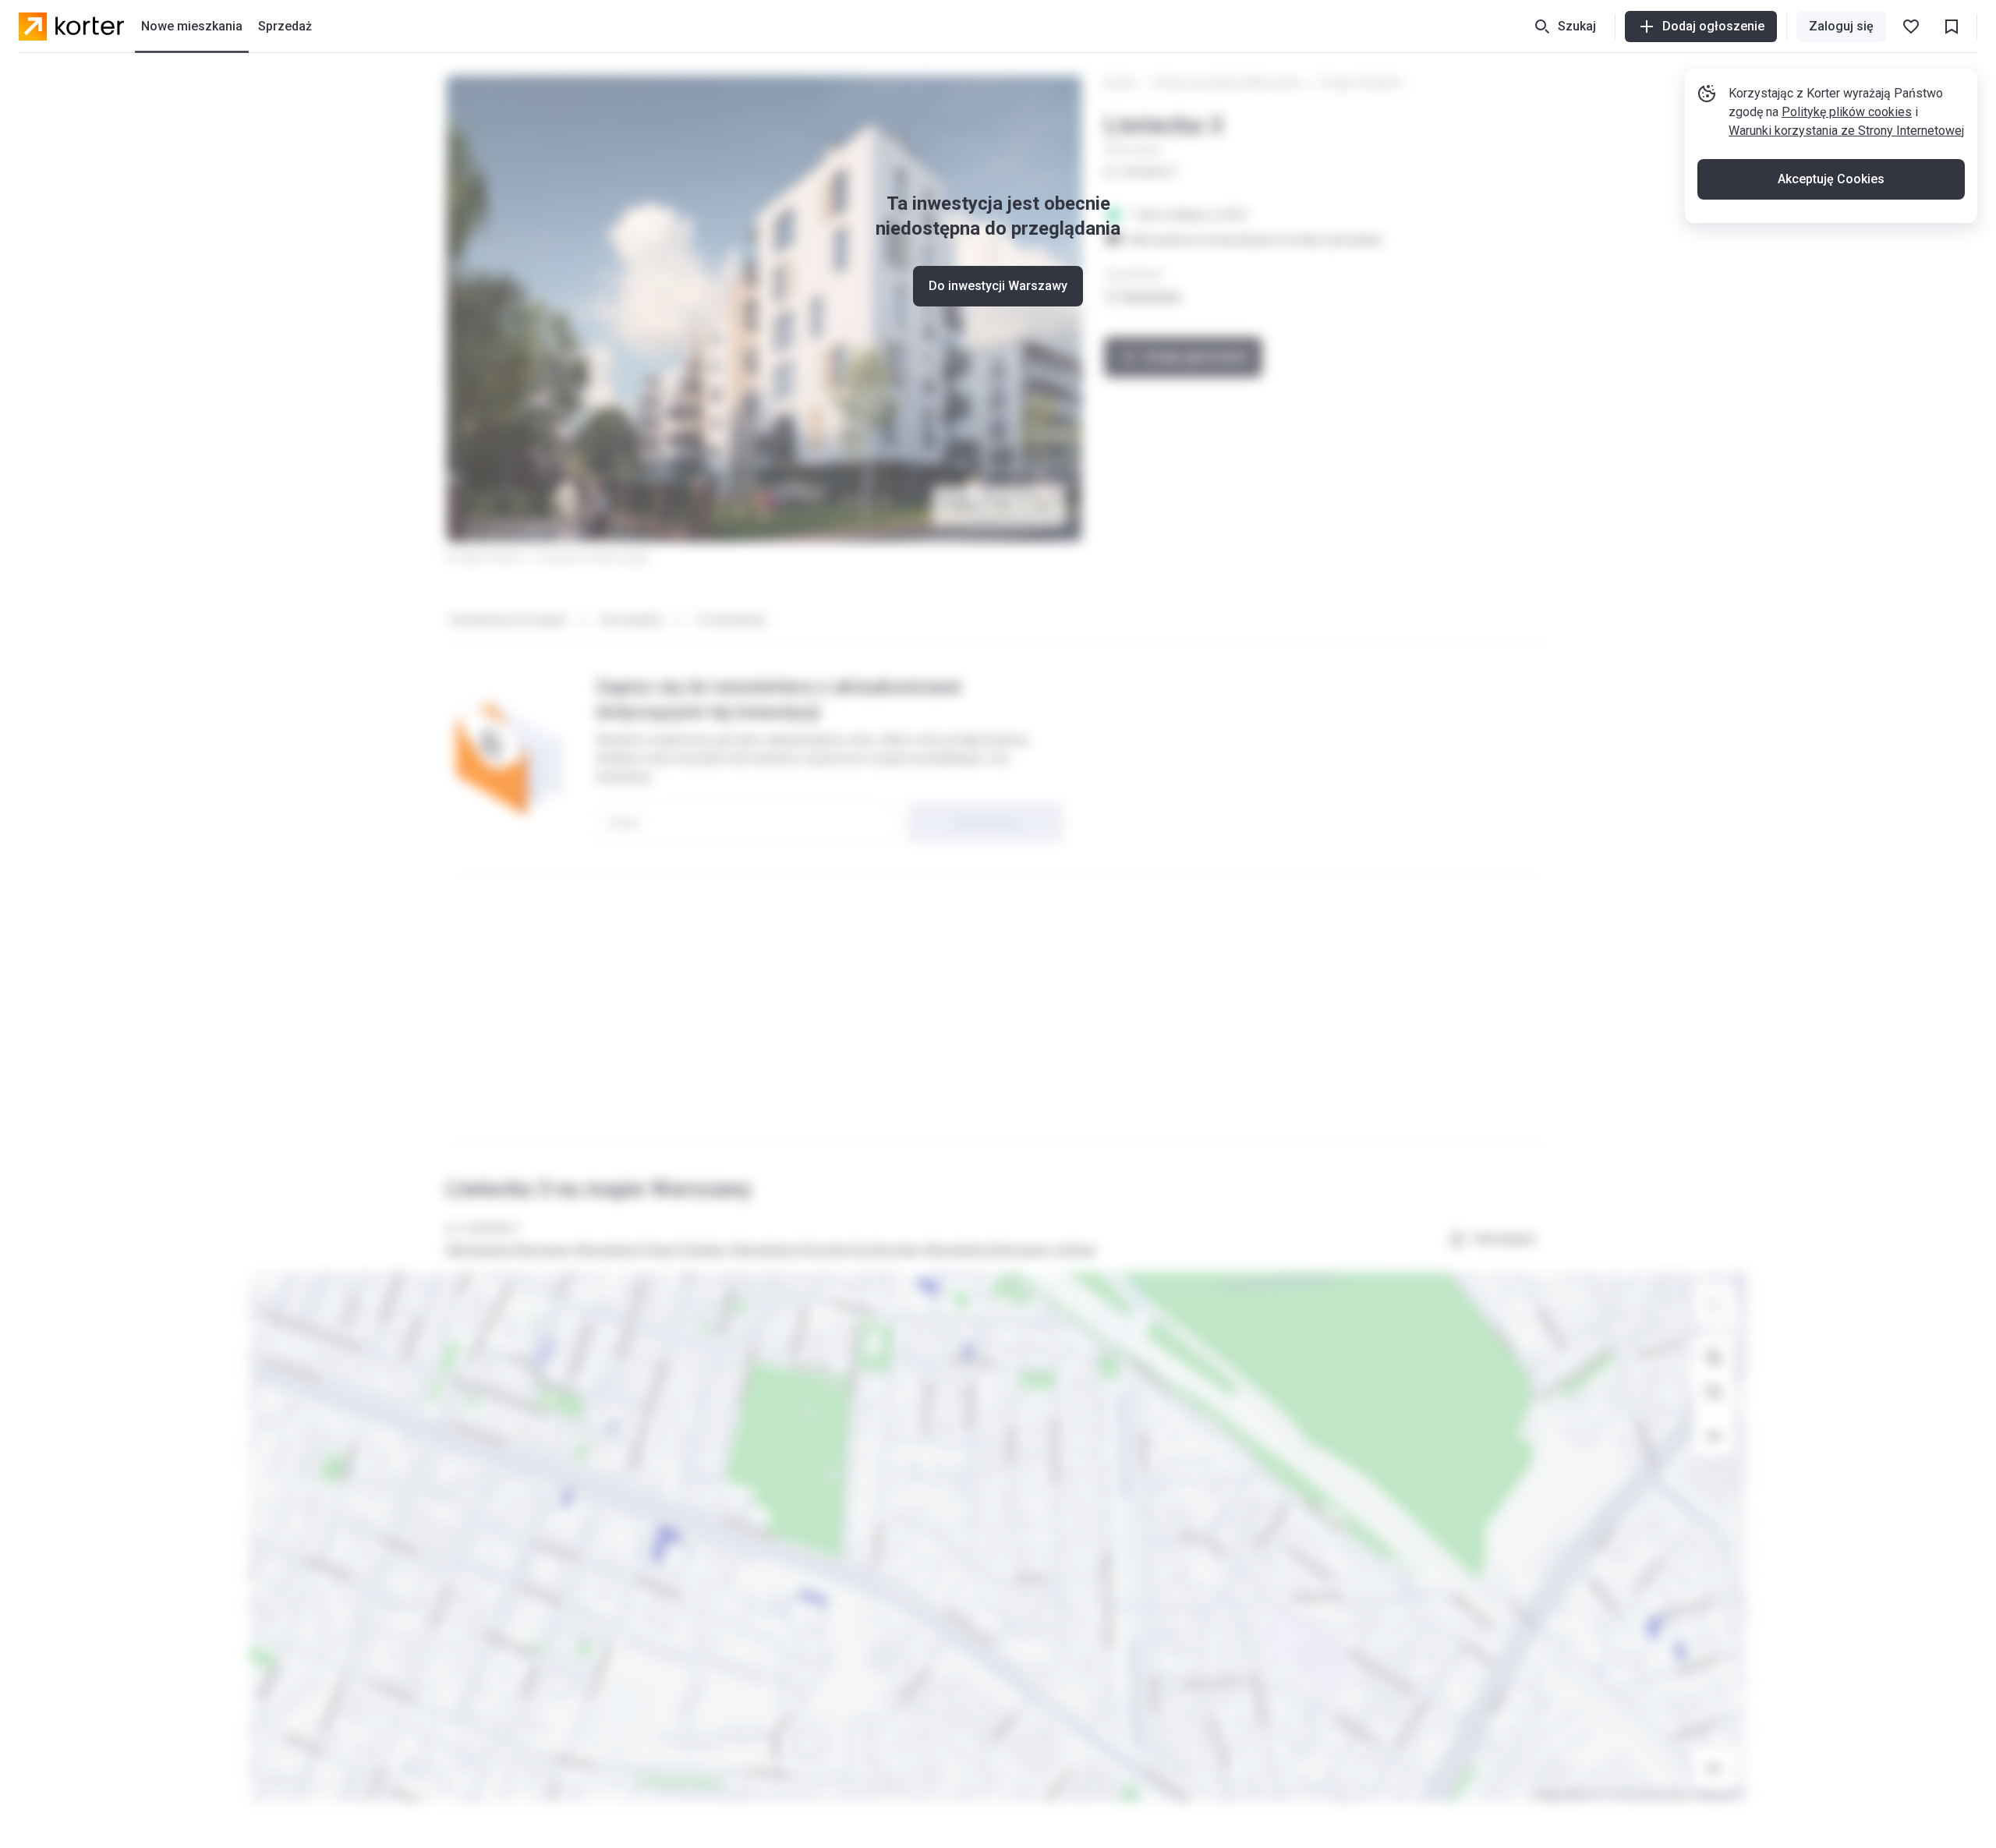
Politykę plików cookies (1847, 112)
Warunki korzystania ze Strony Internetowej (1846, 131)
